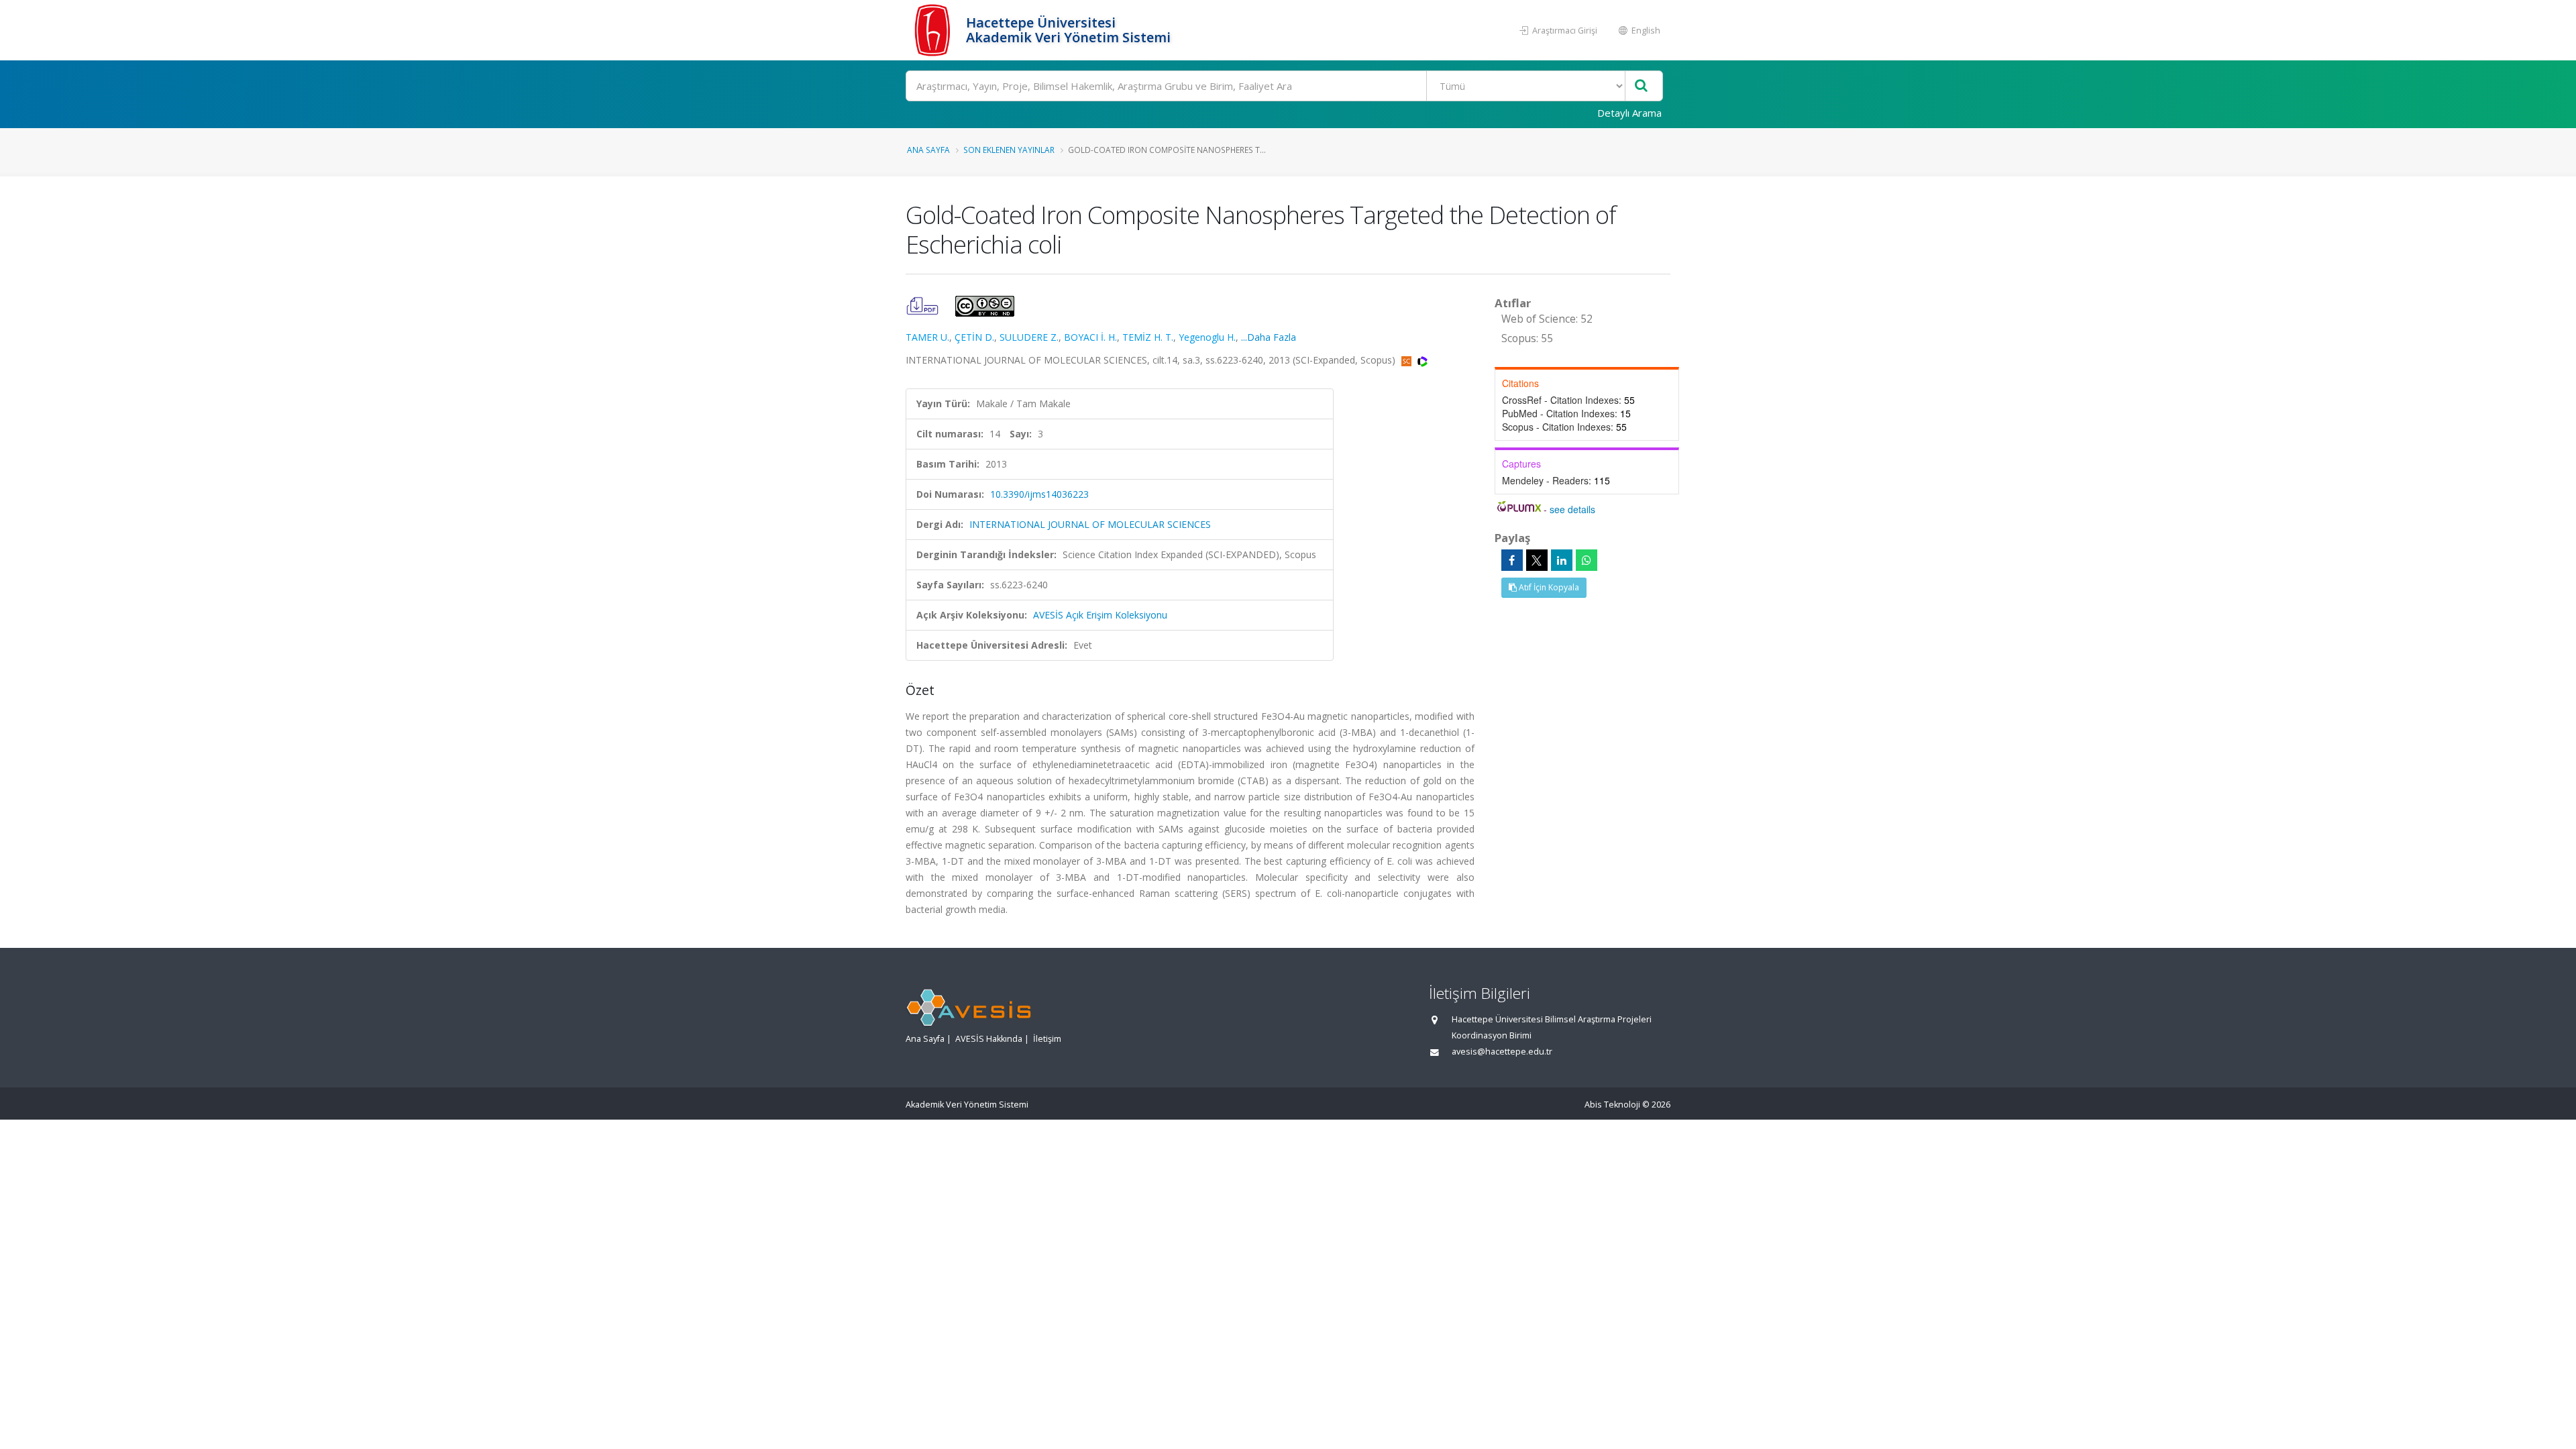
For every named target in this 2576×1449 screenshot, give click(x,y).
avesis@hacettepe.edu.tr (1502, 1052)
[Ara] (1641, 86)
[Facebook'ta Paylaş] (1512, 560)
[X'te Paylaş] (1537, 560)
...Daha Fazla (1269, 337)
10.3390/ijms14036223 (1039, 494)
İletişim (1047, 1039)
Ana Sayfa (928, 150)
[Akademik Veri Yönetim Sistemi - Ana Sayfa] (934, 30)
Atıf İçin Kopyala (1548, 587)
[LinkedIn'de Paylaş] (1562, 560)
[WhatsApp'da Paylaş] (1587, 560)
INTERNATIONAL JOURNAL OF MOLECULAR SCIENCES (1090, 524)
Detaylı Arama (1629, 113)
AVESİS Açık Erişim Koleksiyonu (1100, 615)
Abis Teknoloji (1612, 1105)
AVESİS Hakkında (989, 1039)
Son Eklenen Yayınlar (1009, 150)
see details (1572, 509)
